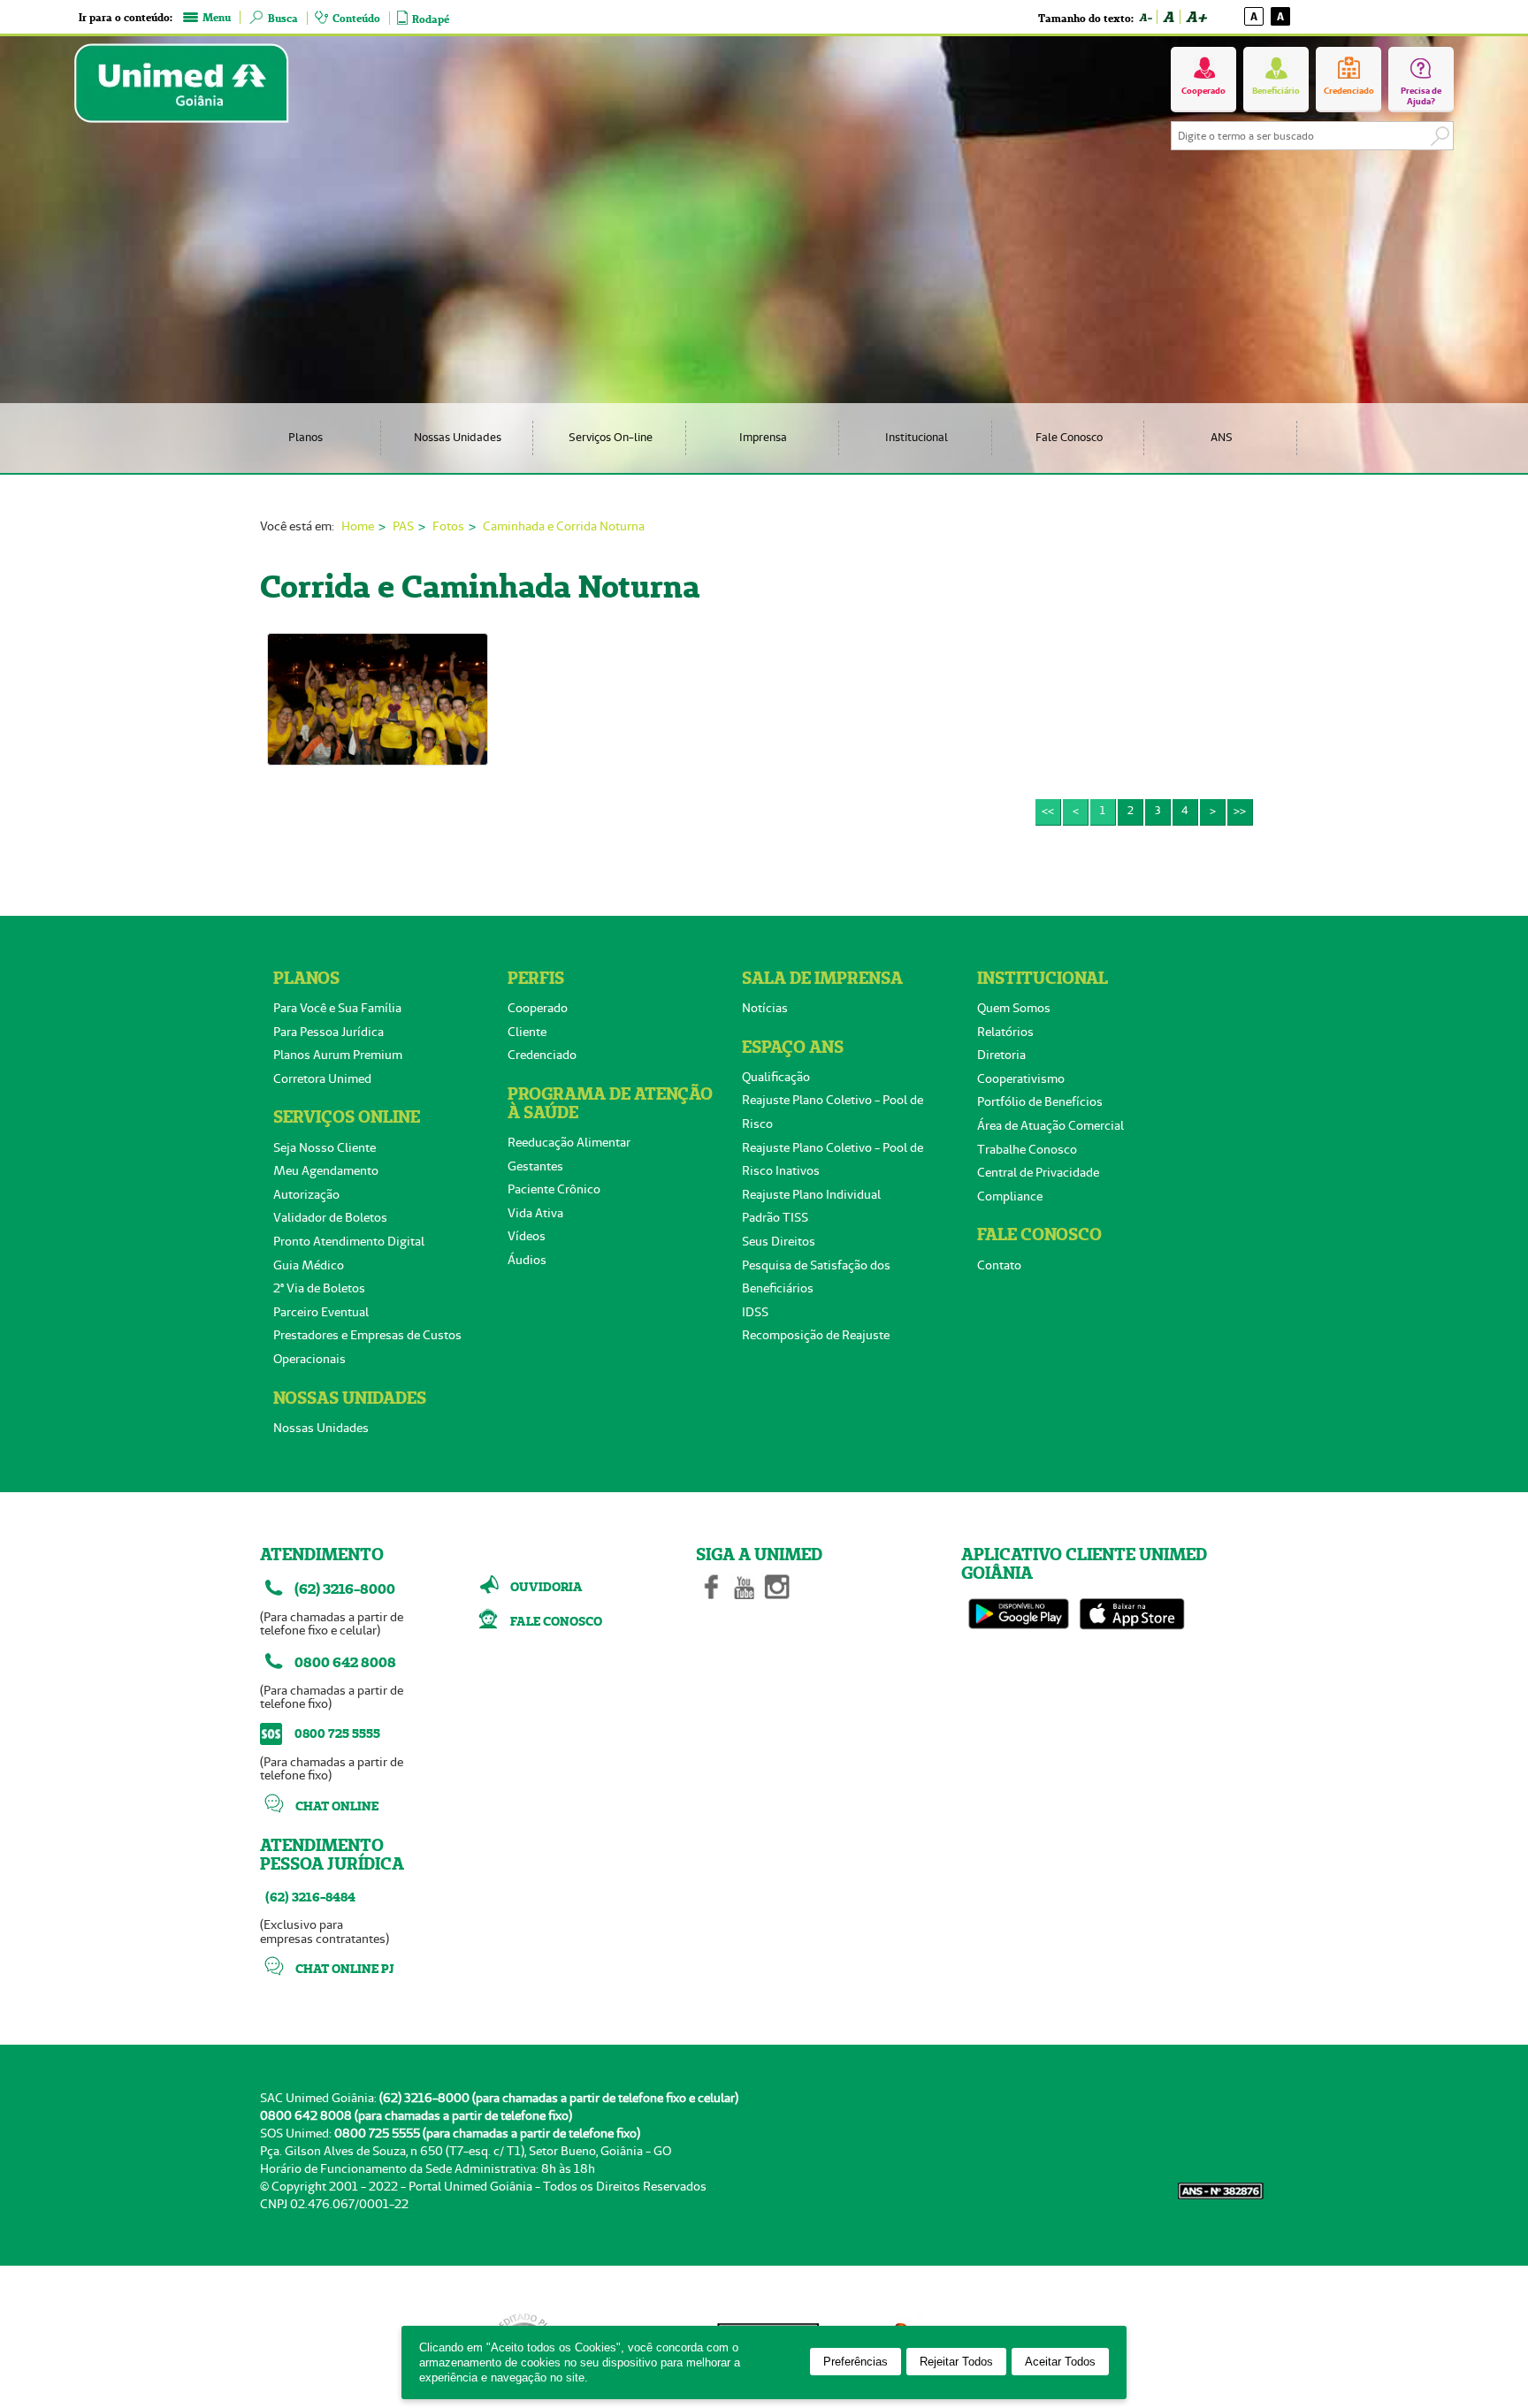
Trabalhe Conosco (1027, 1149)
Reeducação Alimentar (569, 1142)
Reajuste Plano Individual (811, 1194)
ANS (1222, 437)
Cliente (527, 1032)
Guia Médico (309, 1265)
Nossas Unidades (458, 437)
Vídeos (527, 1236)
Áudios (527, 1260)
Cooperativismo (1021, 1078)
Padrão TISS (775, 1217)
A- (1145, 17)
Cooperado (538, 1008)
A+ (1196, 17)
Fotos (448, 526)
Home (358, 526)
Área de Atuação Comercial (1050, 1125)
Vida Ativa (535, 1213)
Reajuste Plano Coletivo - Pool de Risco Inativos (833, 1159)
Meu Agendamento (326, 1170)
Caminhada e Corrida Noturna (564, 526)
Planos (306, 437)
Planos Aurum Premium (338, 1055)
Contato (999, 1265)
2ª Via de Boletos (319, 1288)
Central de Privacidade (1038, 1172)
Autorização (306, 1194)
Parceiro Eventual (321, 1312)
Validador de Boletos (330, 1217)
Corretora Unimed (322, 1078)
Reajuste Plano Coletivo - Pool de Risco (833, 1112)
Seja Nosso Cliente (325, 1147)
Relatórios (1005, 1032)
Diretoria (1001, 1055)
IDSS (755, 1312)
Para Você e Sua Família (337, 1008)
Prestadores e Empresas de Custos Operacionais (367, 1347)
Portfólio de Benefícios (1040, 1101)
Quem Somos (1014, 1008)
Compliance (1010, 1196)
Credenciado (542, 1055)
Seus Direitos (779, 1241)
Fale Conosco (1069, 437)
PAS (403, 526)
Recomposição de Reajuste (816, 1335)
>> (1240, 810)
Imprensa (763, 437)
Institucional (917, 437)
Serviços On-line (611, 437)
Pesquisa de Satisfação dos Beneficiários (816, 1277)
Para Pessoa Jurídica (329, 1032)
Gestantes (535, 1166)
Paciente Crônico (554, 1189)
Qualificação (776, 1077)
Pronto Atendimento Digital (349, 1241)
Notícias (765, 1008)
